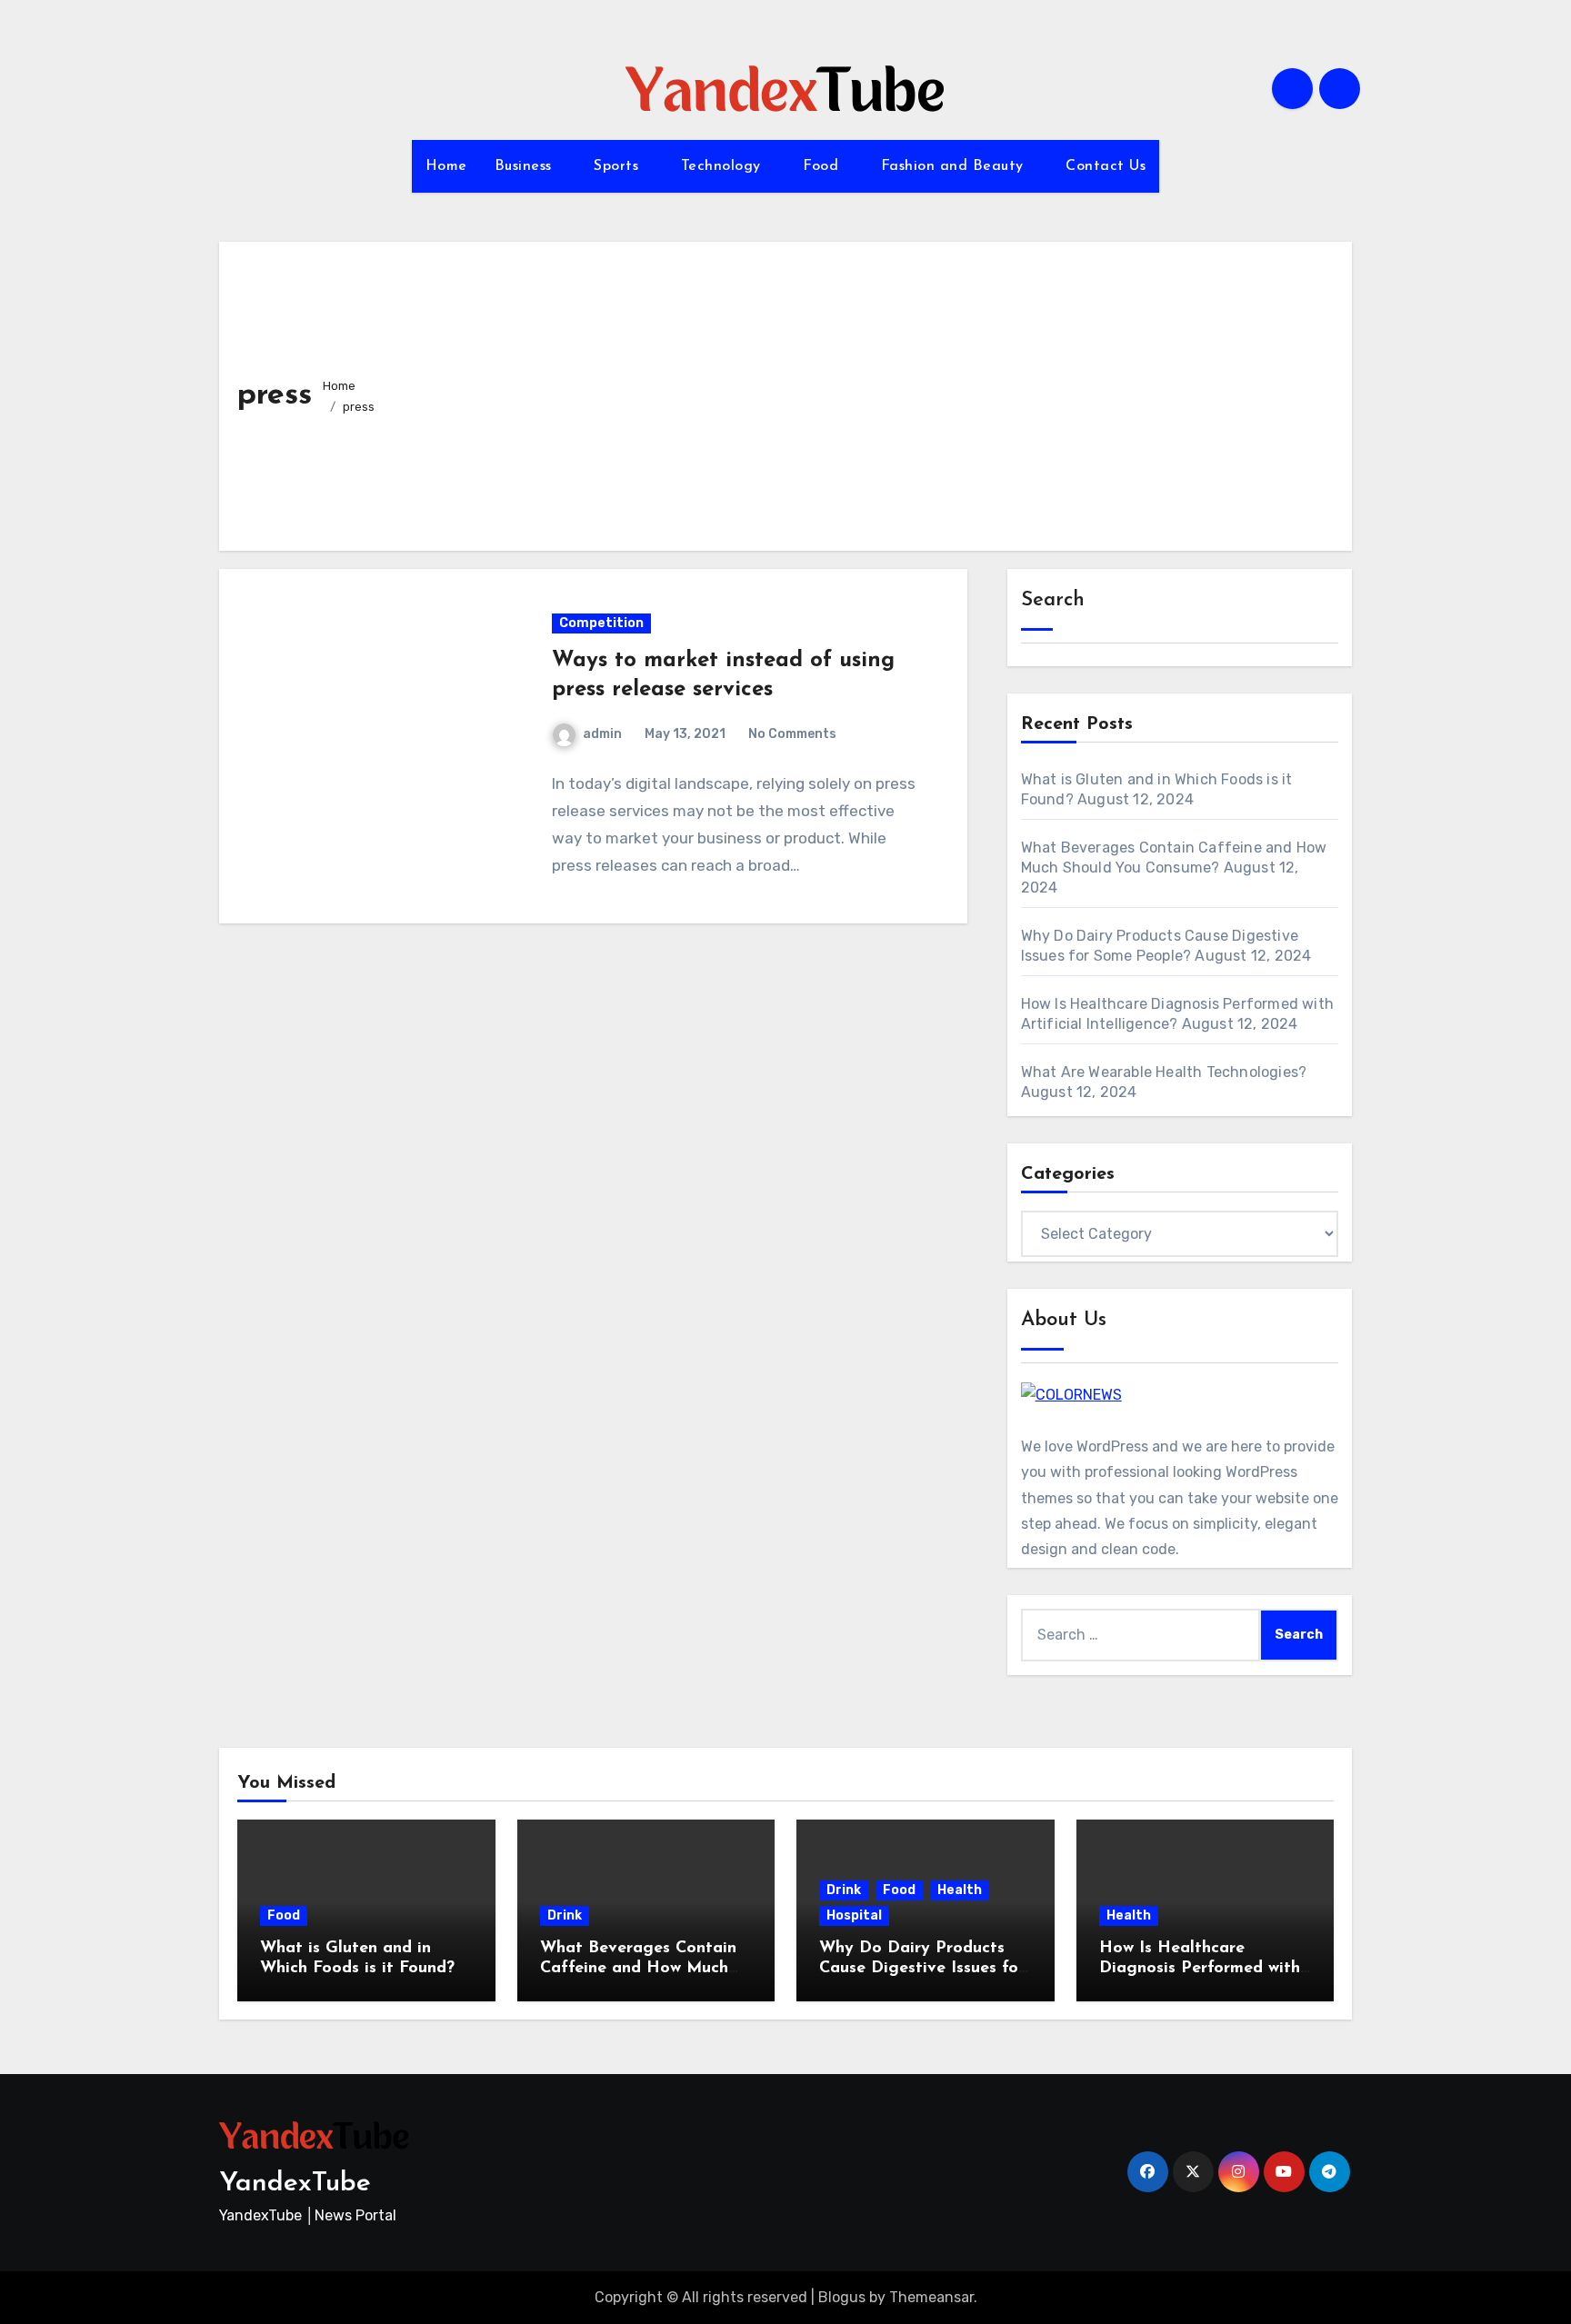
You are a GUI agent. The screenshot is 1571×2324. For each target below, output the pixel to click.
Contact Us (1106, 166)
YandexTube (295, 2184)
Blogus (842, 2297)
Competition (601, 623)
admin (602, 734)
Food (823, 166)
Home (446, 166)
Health (960, 1890)
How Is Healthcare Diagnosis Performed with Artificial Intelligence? (1200, 1968)
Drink (565, 1915)
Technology (724, 166)
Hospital (854, 1915)
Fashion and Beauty (955, 166)
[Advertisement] (866, 396)
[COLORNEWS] (1071, 1394)
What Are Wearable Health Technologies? (1164, 1072)
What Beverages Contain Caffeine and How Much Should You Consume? (638, 1968)
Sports (619, 166)
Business (526, 166)
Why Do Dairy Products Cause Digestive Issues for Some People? (922, 1968)
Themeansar (931, 2297)
